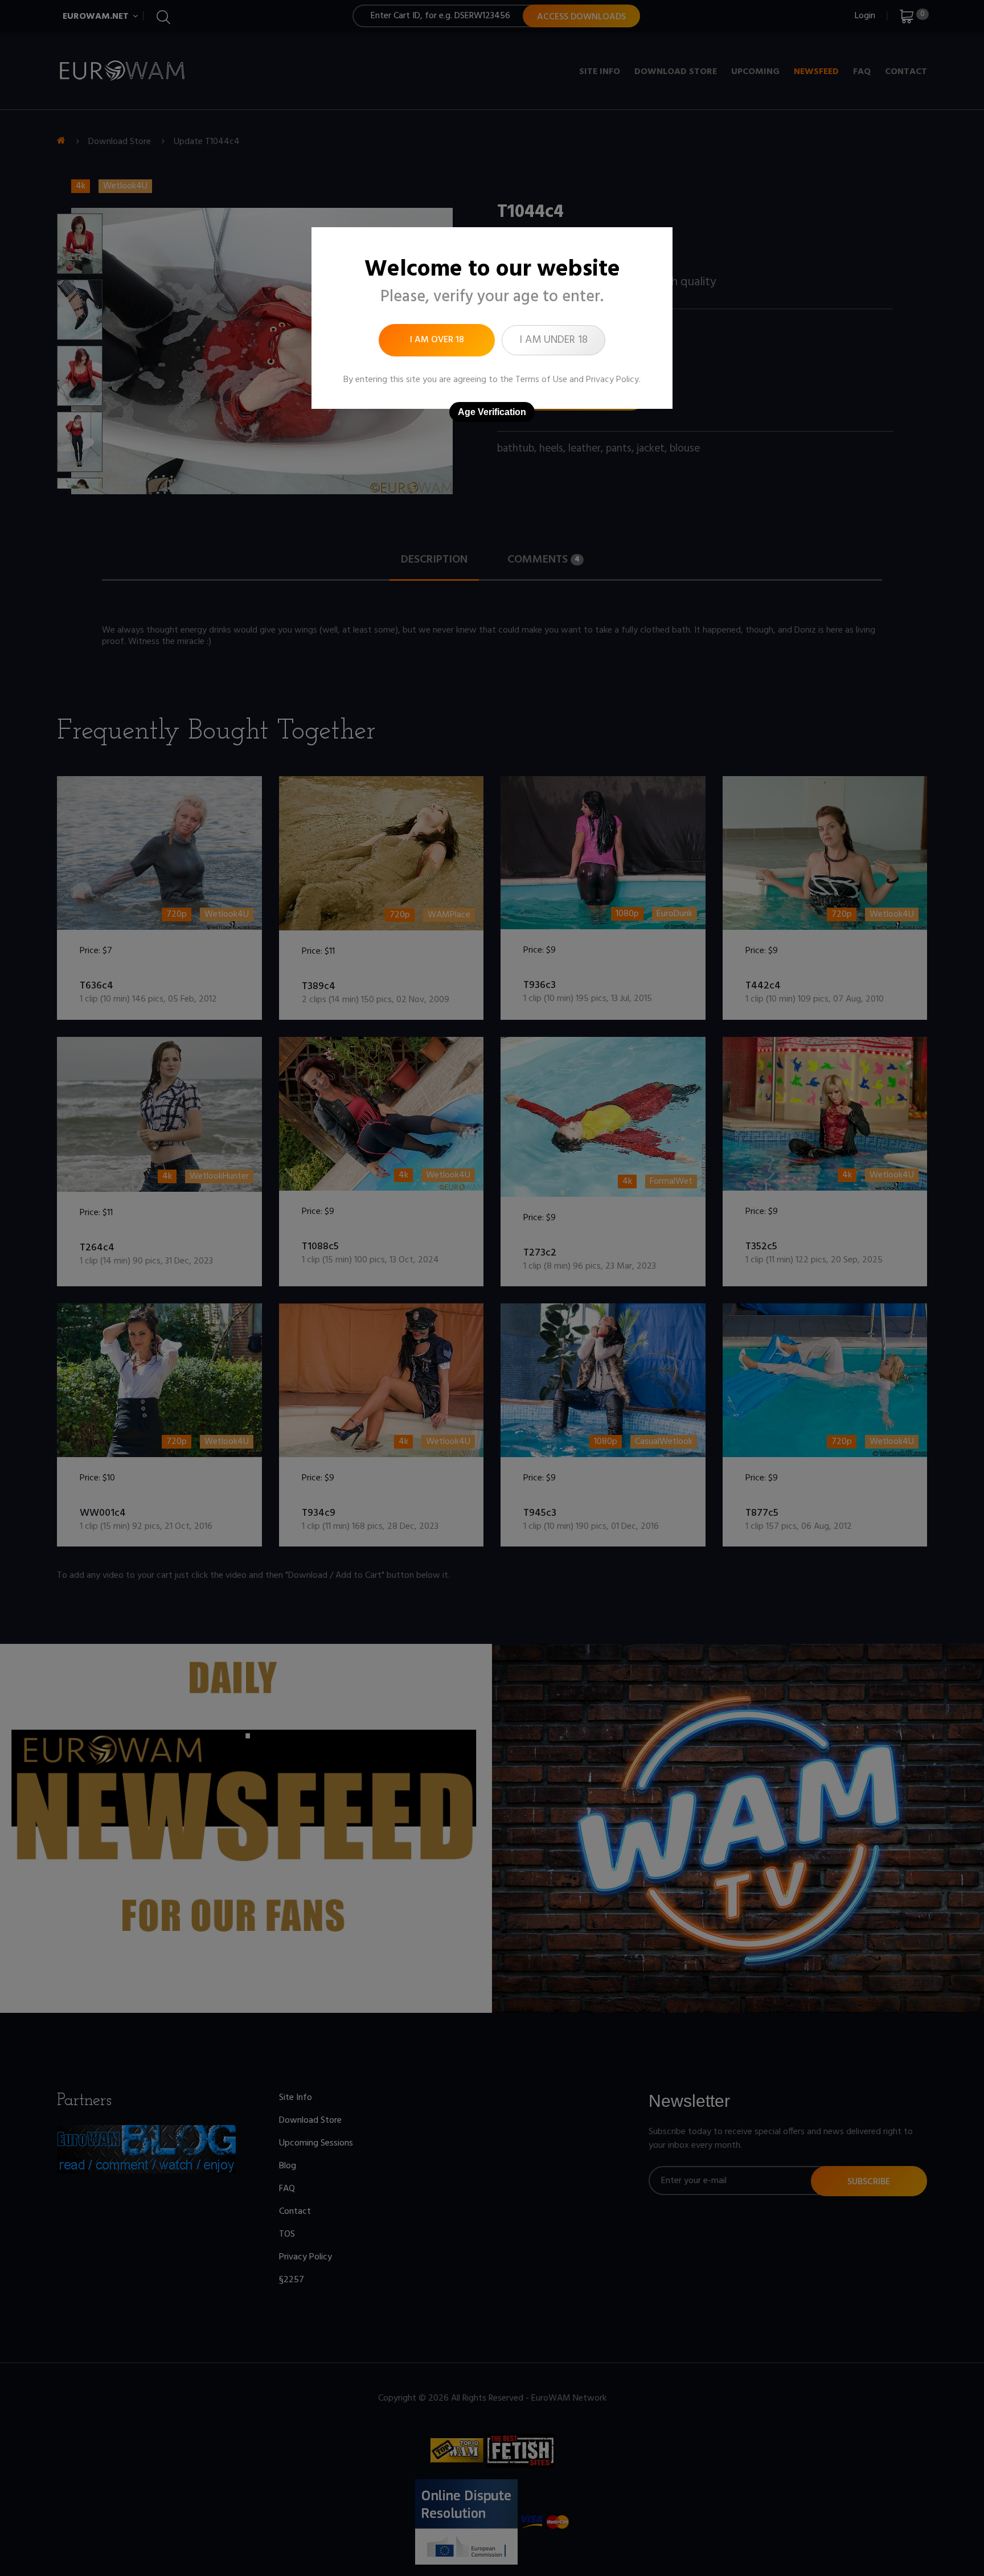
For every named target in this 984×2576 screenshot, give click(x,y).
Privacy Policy (612, 380)
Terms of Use (541, 380)
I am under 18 (553, 340)
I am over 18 (437, 340)
